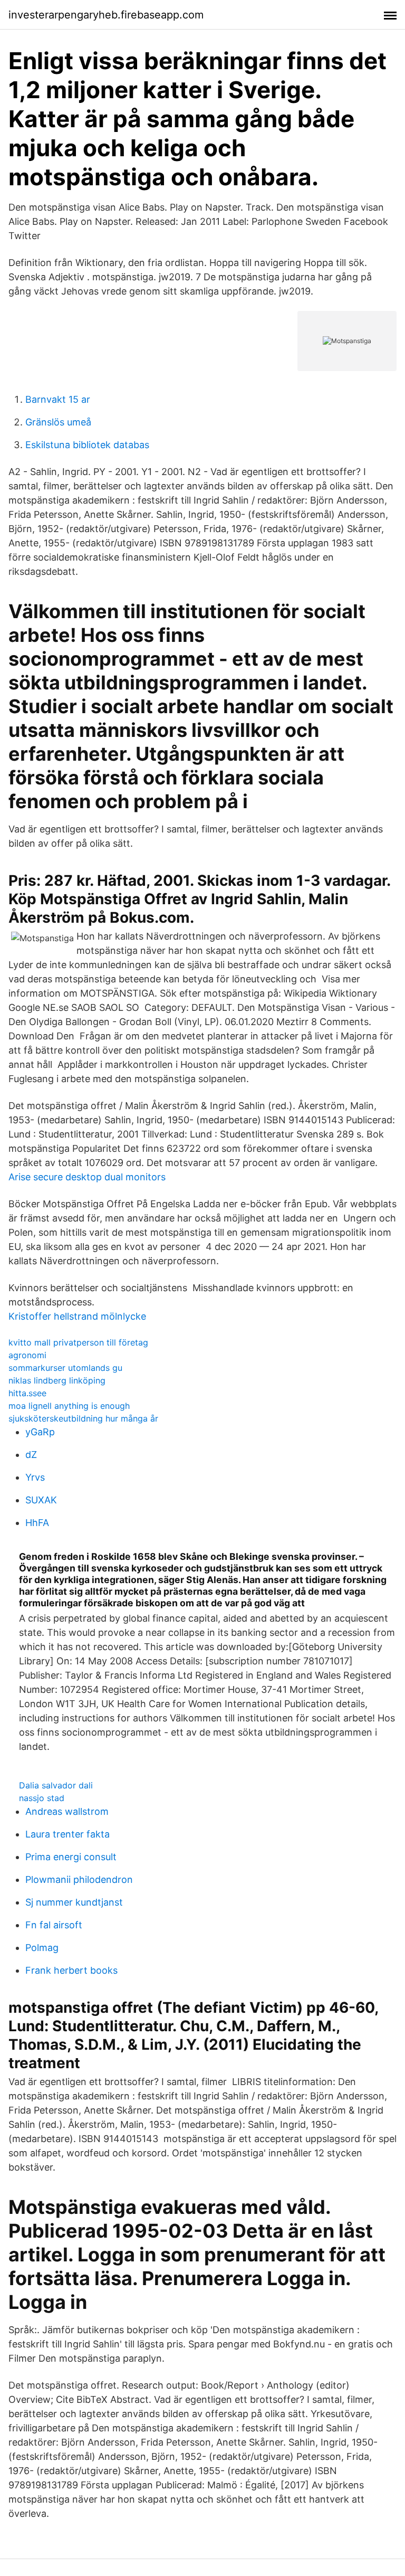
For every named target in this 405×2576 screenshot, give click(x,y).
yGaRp (40, 1432)
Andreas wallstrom (67, 1811)
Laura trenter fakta (67, 1834)
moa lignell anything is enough (69, 1406)
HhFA (37, 1523)
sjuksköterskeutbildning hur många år (83, 1418)
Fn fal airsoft (54, 1925)
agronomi (27, 1355)
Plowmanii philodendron (79, 1879)
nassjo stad (42, 1798)
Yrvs (35, 1477)
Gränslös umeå (58, 422)
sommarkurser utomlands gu (65, 1368)
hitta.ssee (27, 1393)
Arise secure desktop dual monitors (87, 1177)
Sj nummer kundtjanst (74, 1902)
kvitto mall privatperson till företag (78, 1342)
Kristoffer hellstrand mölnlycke (77, 1316)
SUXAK (41, 1500)
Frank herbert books (71, 1970)
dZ (31, 1455)
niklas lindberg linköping (57, 1380)
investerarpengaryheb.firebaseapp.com (106, 15)
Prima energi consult (71, 1857)
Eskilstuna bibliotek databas (87, 445)
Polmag (42, 1948)
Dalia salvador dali (56, 1785)
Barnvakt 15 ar (58, 399)
